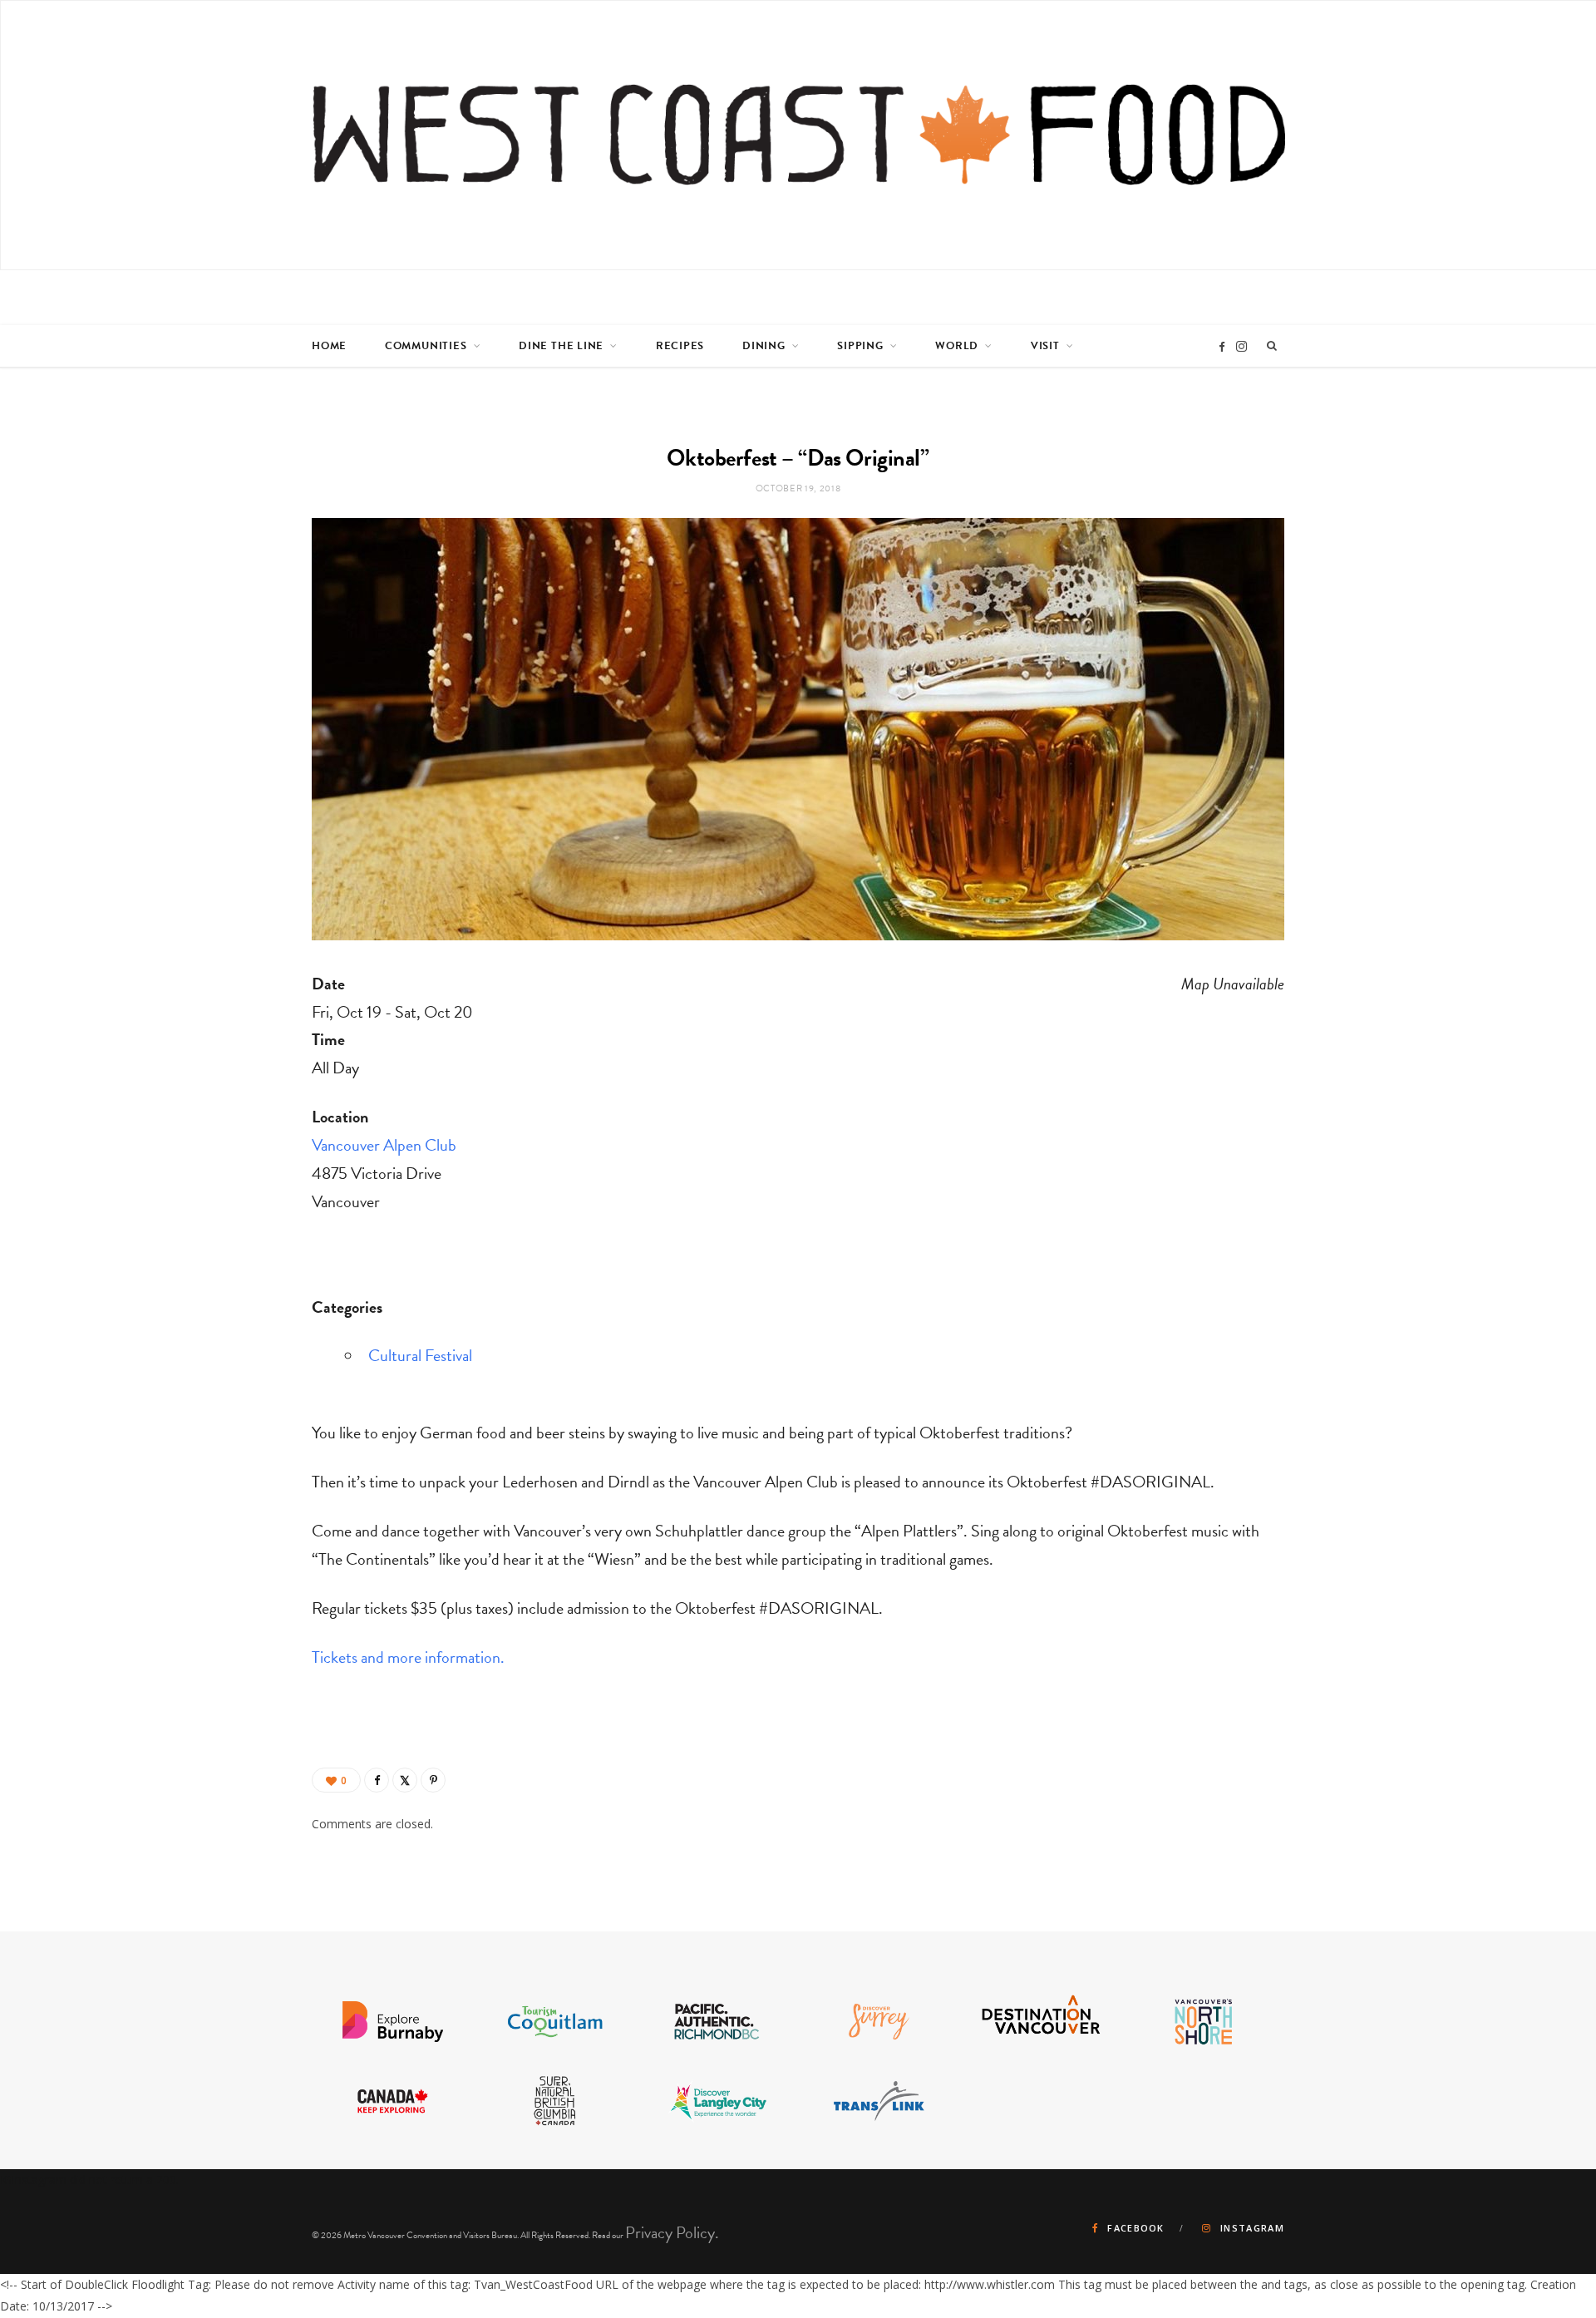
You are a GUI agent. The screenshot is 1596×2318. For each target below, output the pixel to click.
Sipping (860, 346)
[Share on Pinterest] (433, 1780)
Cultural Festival (420, 1355)
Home (329, 346)
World (957, 346)
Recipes (680, 346)
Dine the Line (561, 346)
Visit (1045, 346)
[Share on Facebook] (377, 1780)
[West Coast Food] (799, 135)
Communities (426, 346)
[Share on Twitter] (405, 1780)
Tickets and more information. (408, 1657)
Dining (764, 346)
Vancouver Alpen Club (384, 1145)
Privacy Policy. (672, 2232)
